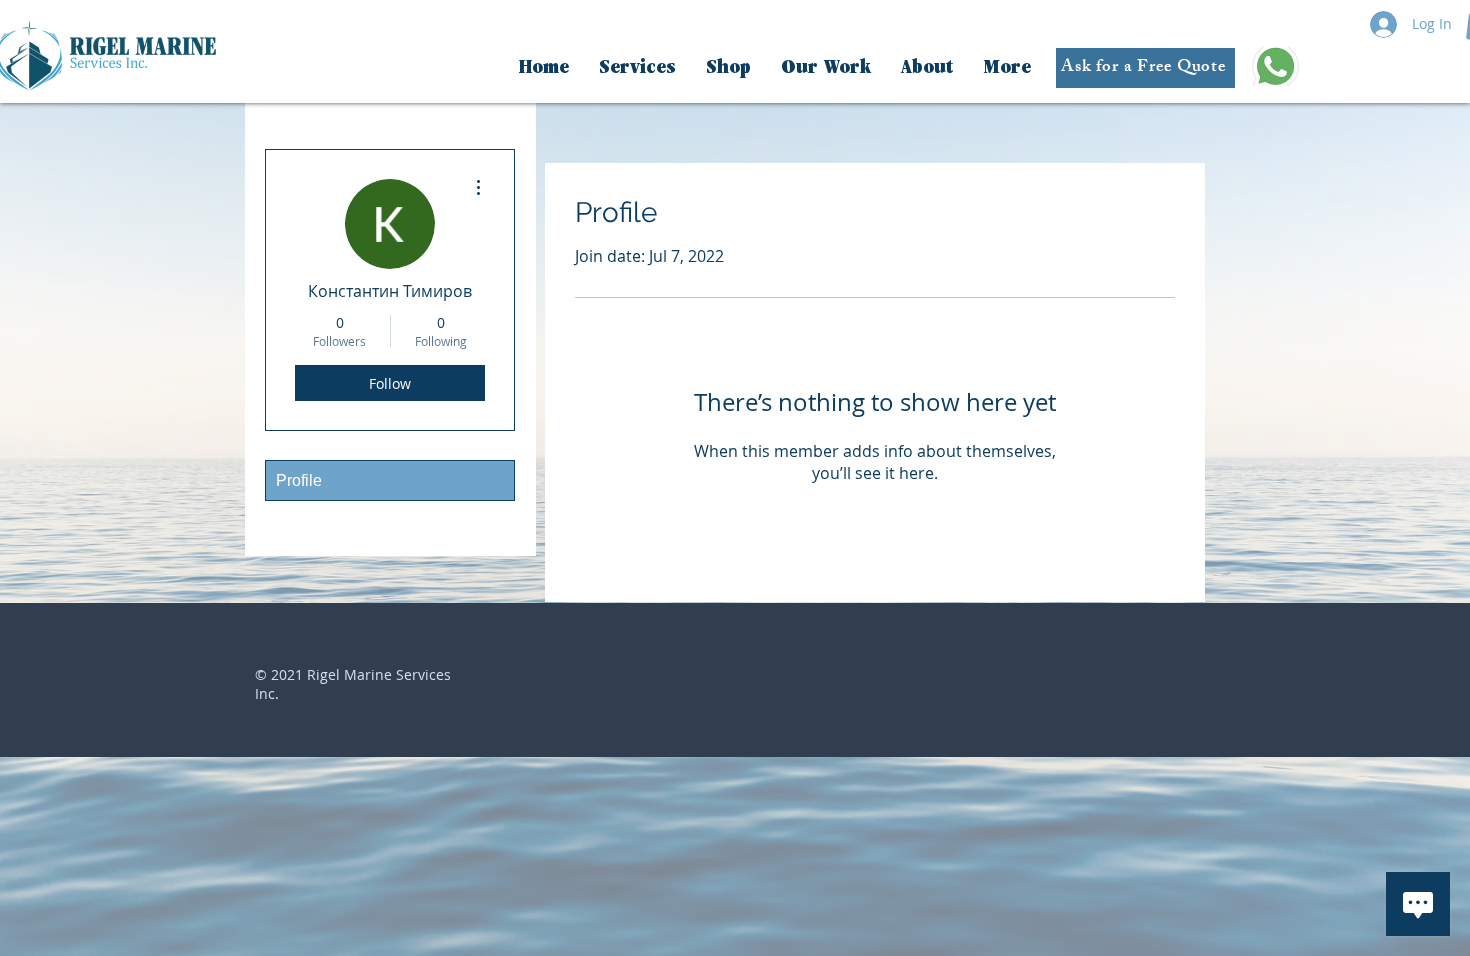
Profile (299, 480)
